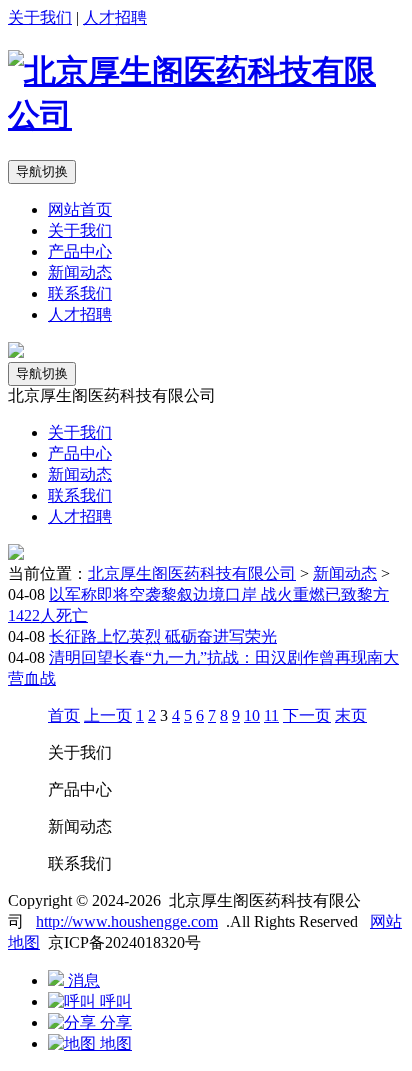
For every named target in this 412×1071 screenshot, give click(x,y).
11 (271, 715)
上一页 (108, 715)
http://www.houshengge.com (127, 921)
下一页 (307, 715)
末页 (351, 715)
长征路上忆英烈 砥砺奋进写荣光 (163, 636)
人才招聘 (115, 17)
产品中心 (80, 251)
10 (252, 715)
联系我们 (80, 293)
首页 (64, 715)
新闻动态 (80, 272)
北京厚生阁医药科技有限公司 (192, 573)
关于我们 (40, 17)
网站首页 (80, 209)
